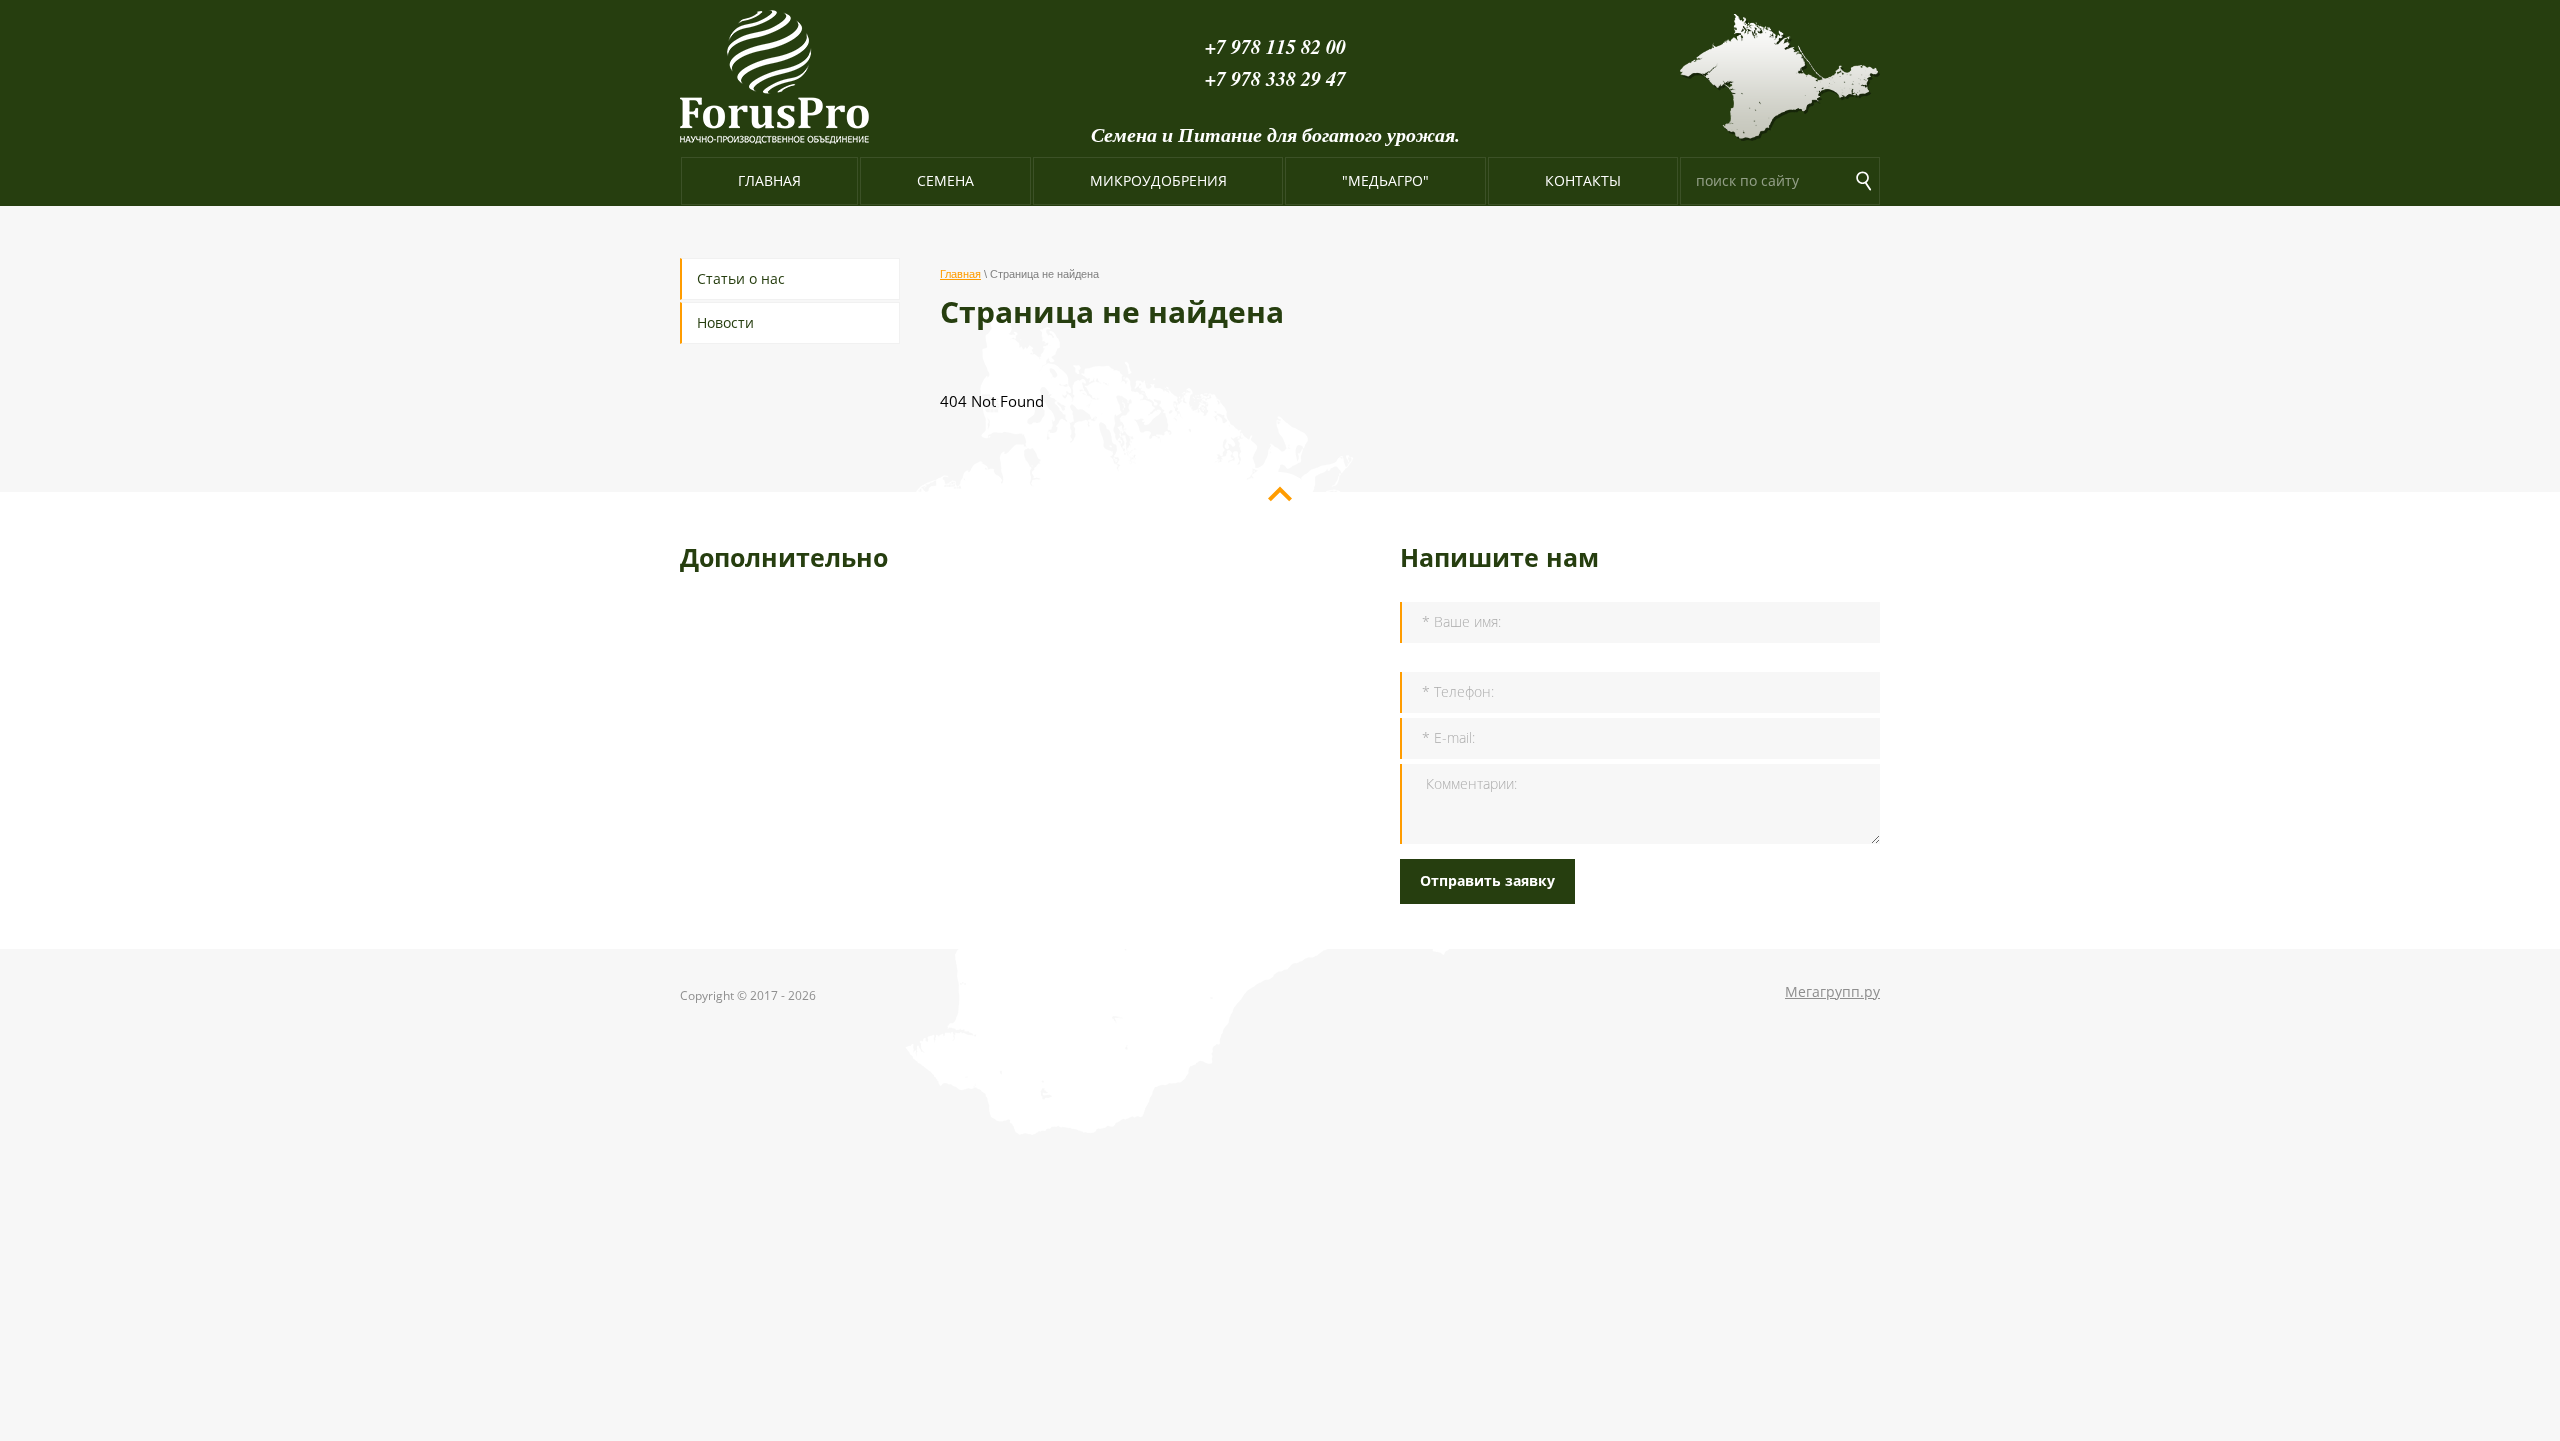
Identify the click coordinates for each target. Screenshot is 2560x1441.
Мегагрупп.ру (1832, 991)
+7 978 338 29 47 (1275, 78)
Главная (960, 274)
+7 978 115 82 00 (1275, 46)
